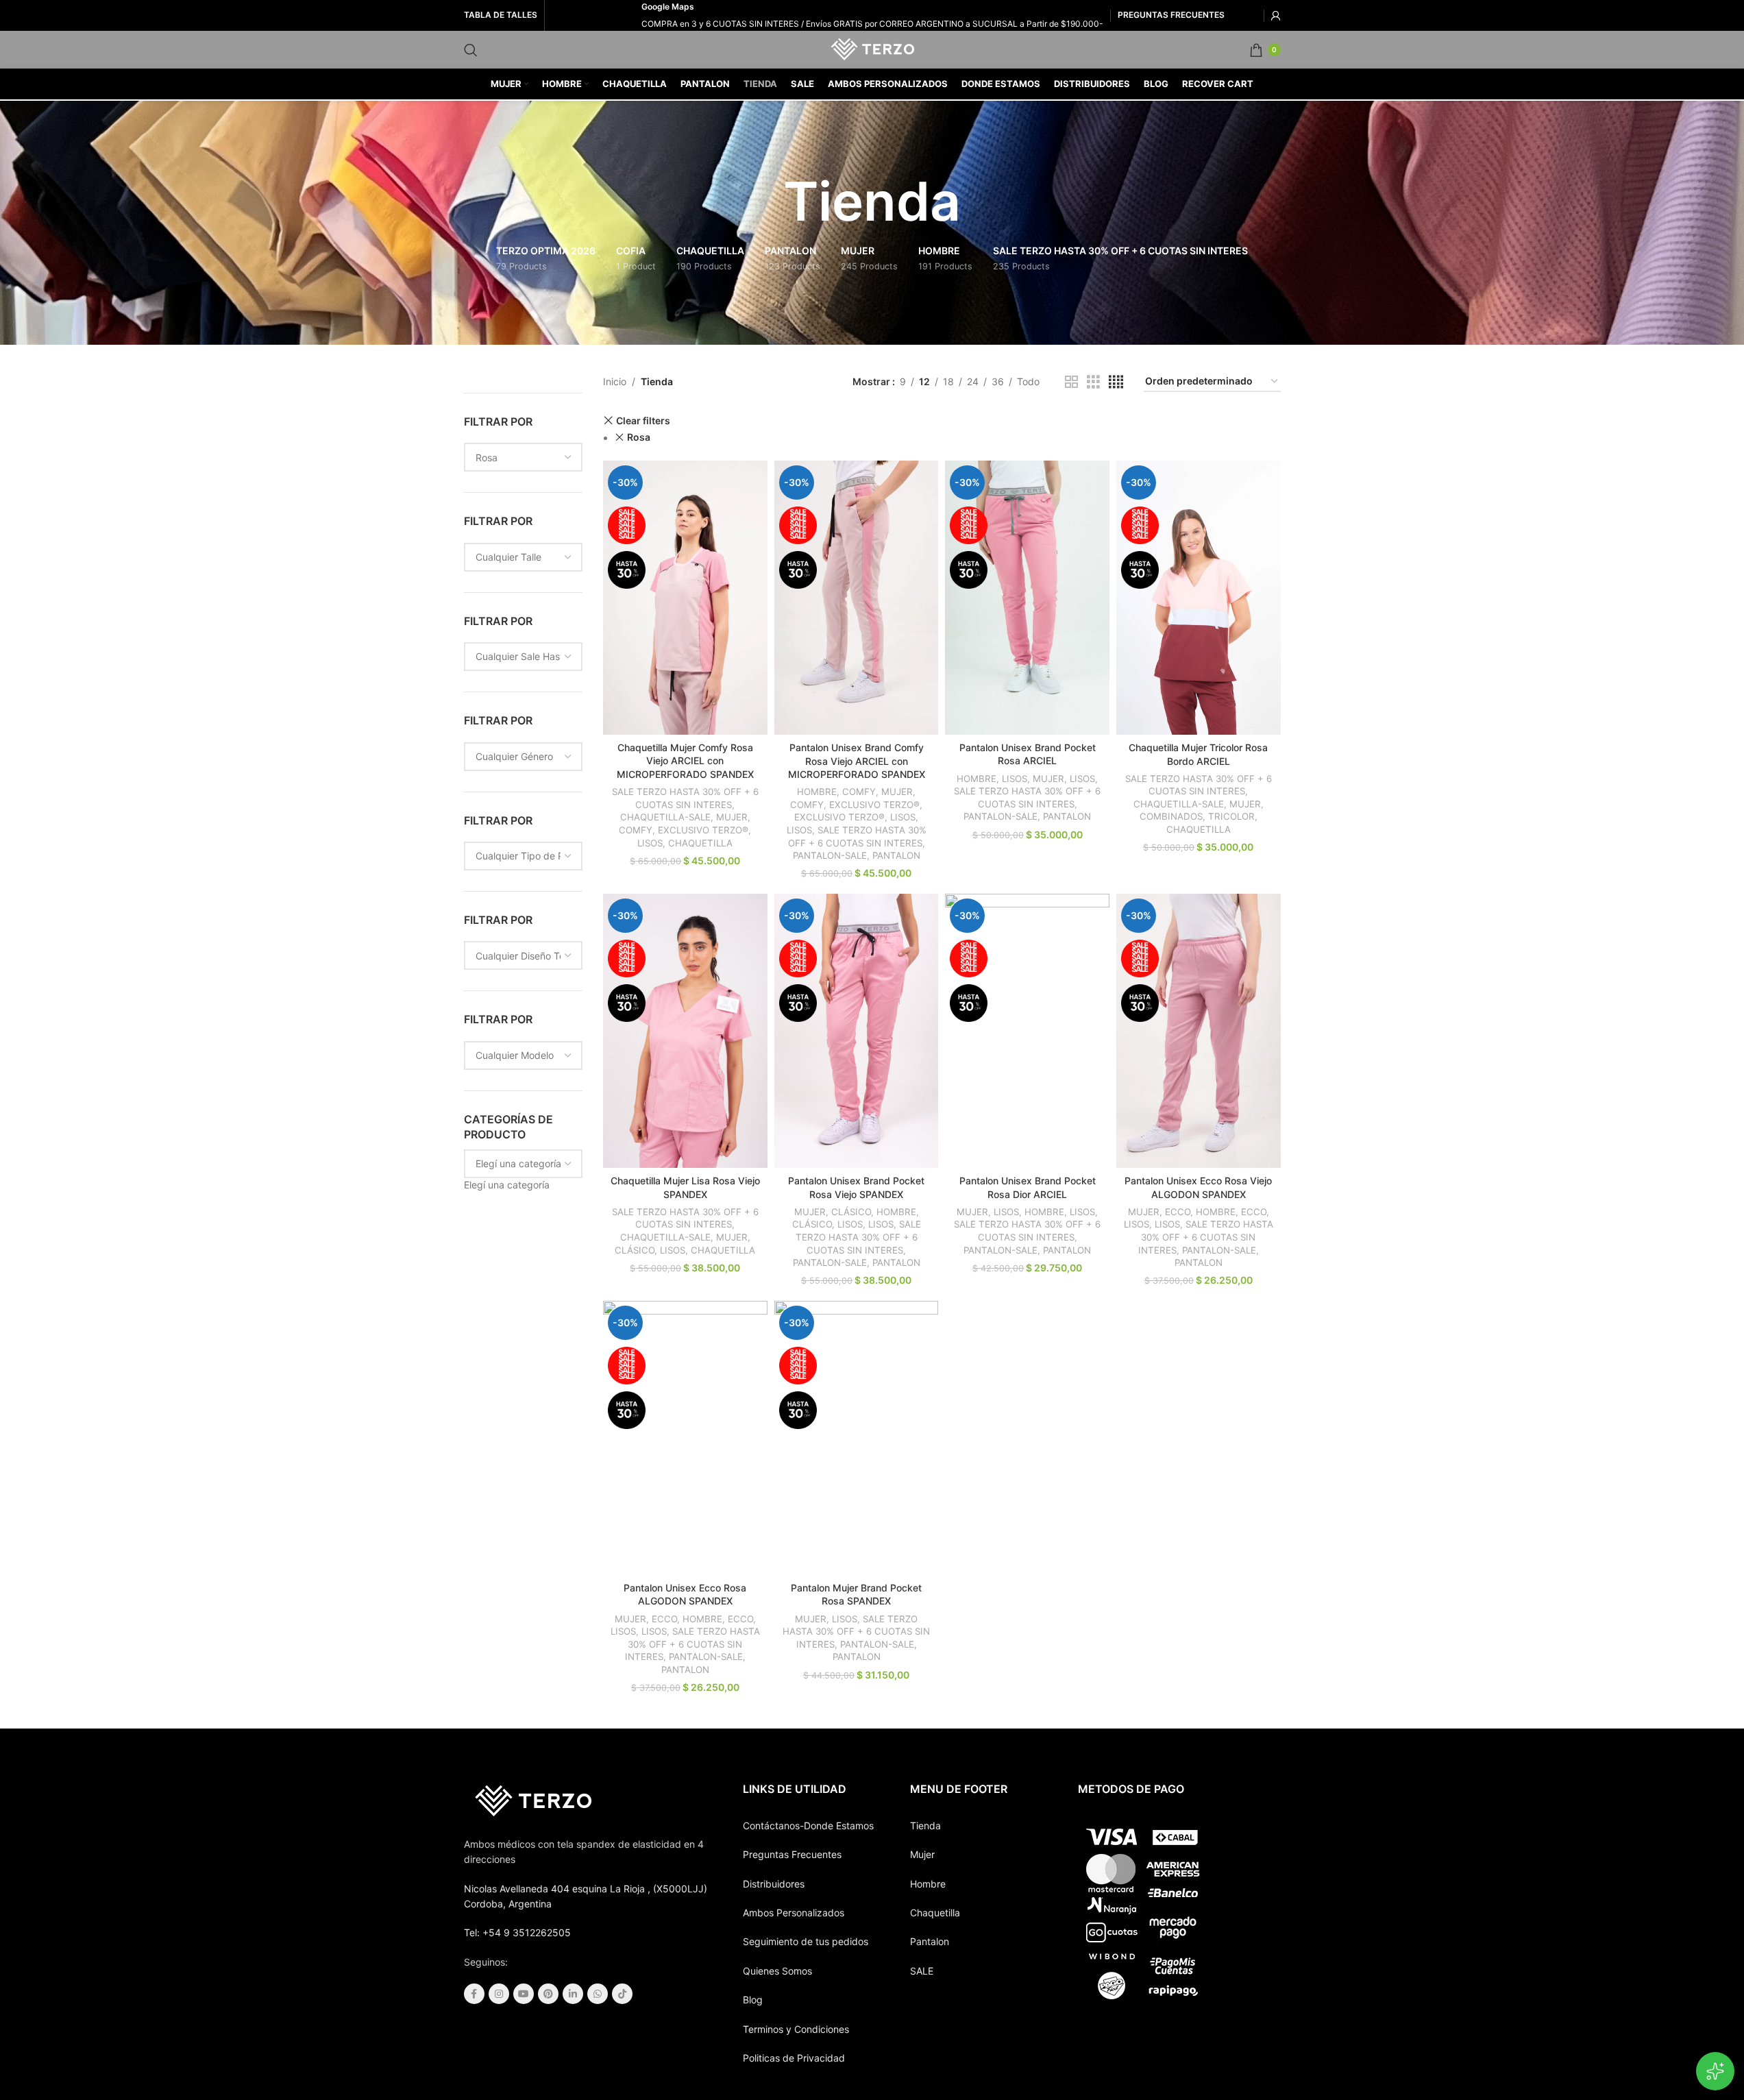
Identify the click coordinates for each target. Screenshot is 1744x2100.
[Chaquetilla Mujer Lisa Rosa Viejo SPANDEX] (685, 1030)
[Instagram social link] (499, 1994)
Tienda (925, 1826)
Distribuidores (774, 1884)
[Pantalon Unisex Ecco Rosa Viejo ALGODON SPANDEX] (1199, 1031)
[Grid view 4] (1116, 382)
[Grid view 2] (1071, 382)
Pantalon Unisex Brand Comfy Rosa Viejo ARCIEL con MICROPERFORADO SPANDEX (857, 761)
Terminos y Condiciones (796, 2029)
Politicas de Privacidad (794, 2058)
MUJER (732, 817)
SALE (922, 1971)
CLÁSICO (635, 1250)
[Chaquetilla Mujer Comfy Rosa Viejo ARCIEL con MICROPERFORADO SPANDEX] (685, 597)
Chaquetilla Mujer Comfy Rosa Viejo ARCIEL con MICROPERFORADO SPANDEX (685, 761)
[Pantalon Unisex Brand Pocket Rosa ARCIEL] (1027, 597)
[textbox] (507, 1185)
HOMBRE (817, 792)
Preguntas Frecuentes (792, 1854)
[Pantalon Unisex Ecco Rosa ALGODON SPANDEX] (685, 1438)
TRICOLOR (1231, 816)
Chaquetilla (935, 1913)
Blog (753, 2000)
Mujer (922, 1854)
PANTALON (896, 855)
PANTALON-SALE (830, 855)
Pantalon (930, 1941)
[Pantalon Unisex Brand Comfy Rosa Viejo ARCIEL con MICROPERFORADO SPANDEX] (857, 598)
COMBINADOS (1171, 816)
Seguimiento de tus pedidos (806, 1941)
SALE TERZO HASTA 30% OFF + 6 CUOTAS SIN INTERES (858, 1237)
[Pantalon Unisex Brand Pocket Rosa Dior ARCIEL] (1027, 1030)
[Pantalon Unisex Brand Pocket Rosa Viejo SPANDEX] (857, 1031)
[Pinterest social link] (548, 1994)
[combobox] (507, 1185)
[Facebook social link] (474, 1994)
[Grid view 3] (1093, 382)
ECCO (1178, 1212)
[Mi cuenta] (1276, 16)
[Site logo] (872, 48)
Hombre (928, 1884)
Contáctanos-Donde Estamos (808, 1826)
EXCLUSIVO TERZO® (703, 830)
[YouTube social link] (524, 1994)
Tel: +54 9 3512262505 (517, 1932)
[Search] (471, 50)
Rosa (639, 437)
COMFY (636, 830)
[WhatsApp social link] (598, 1994)
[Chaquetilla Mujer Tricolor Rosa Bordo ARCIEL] (1199, 598)
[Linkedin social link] (573, 1994)
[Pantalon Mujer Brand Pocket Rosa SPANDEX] (857, 1438)
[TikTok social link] (622, 1994)
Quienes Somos (777, 1971)
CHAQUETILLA (700, 843)
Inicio (615, 381)
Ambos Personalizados (794, 1913)
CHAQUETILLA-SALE (665, 817)
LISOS (650, 843)
